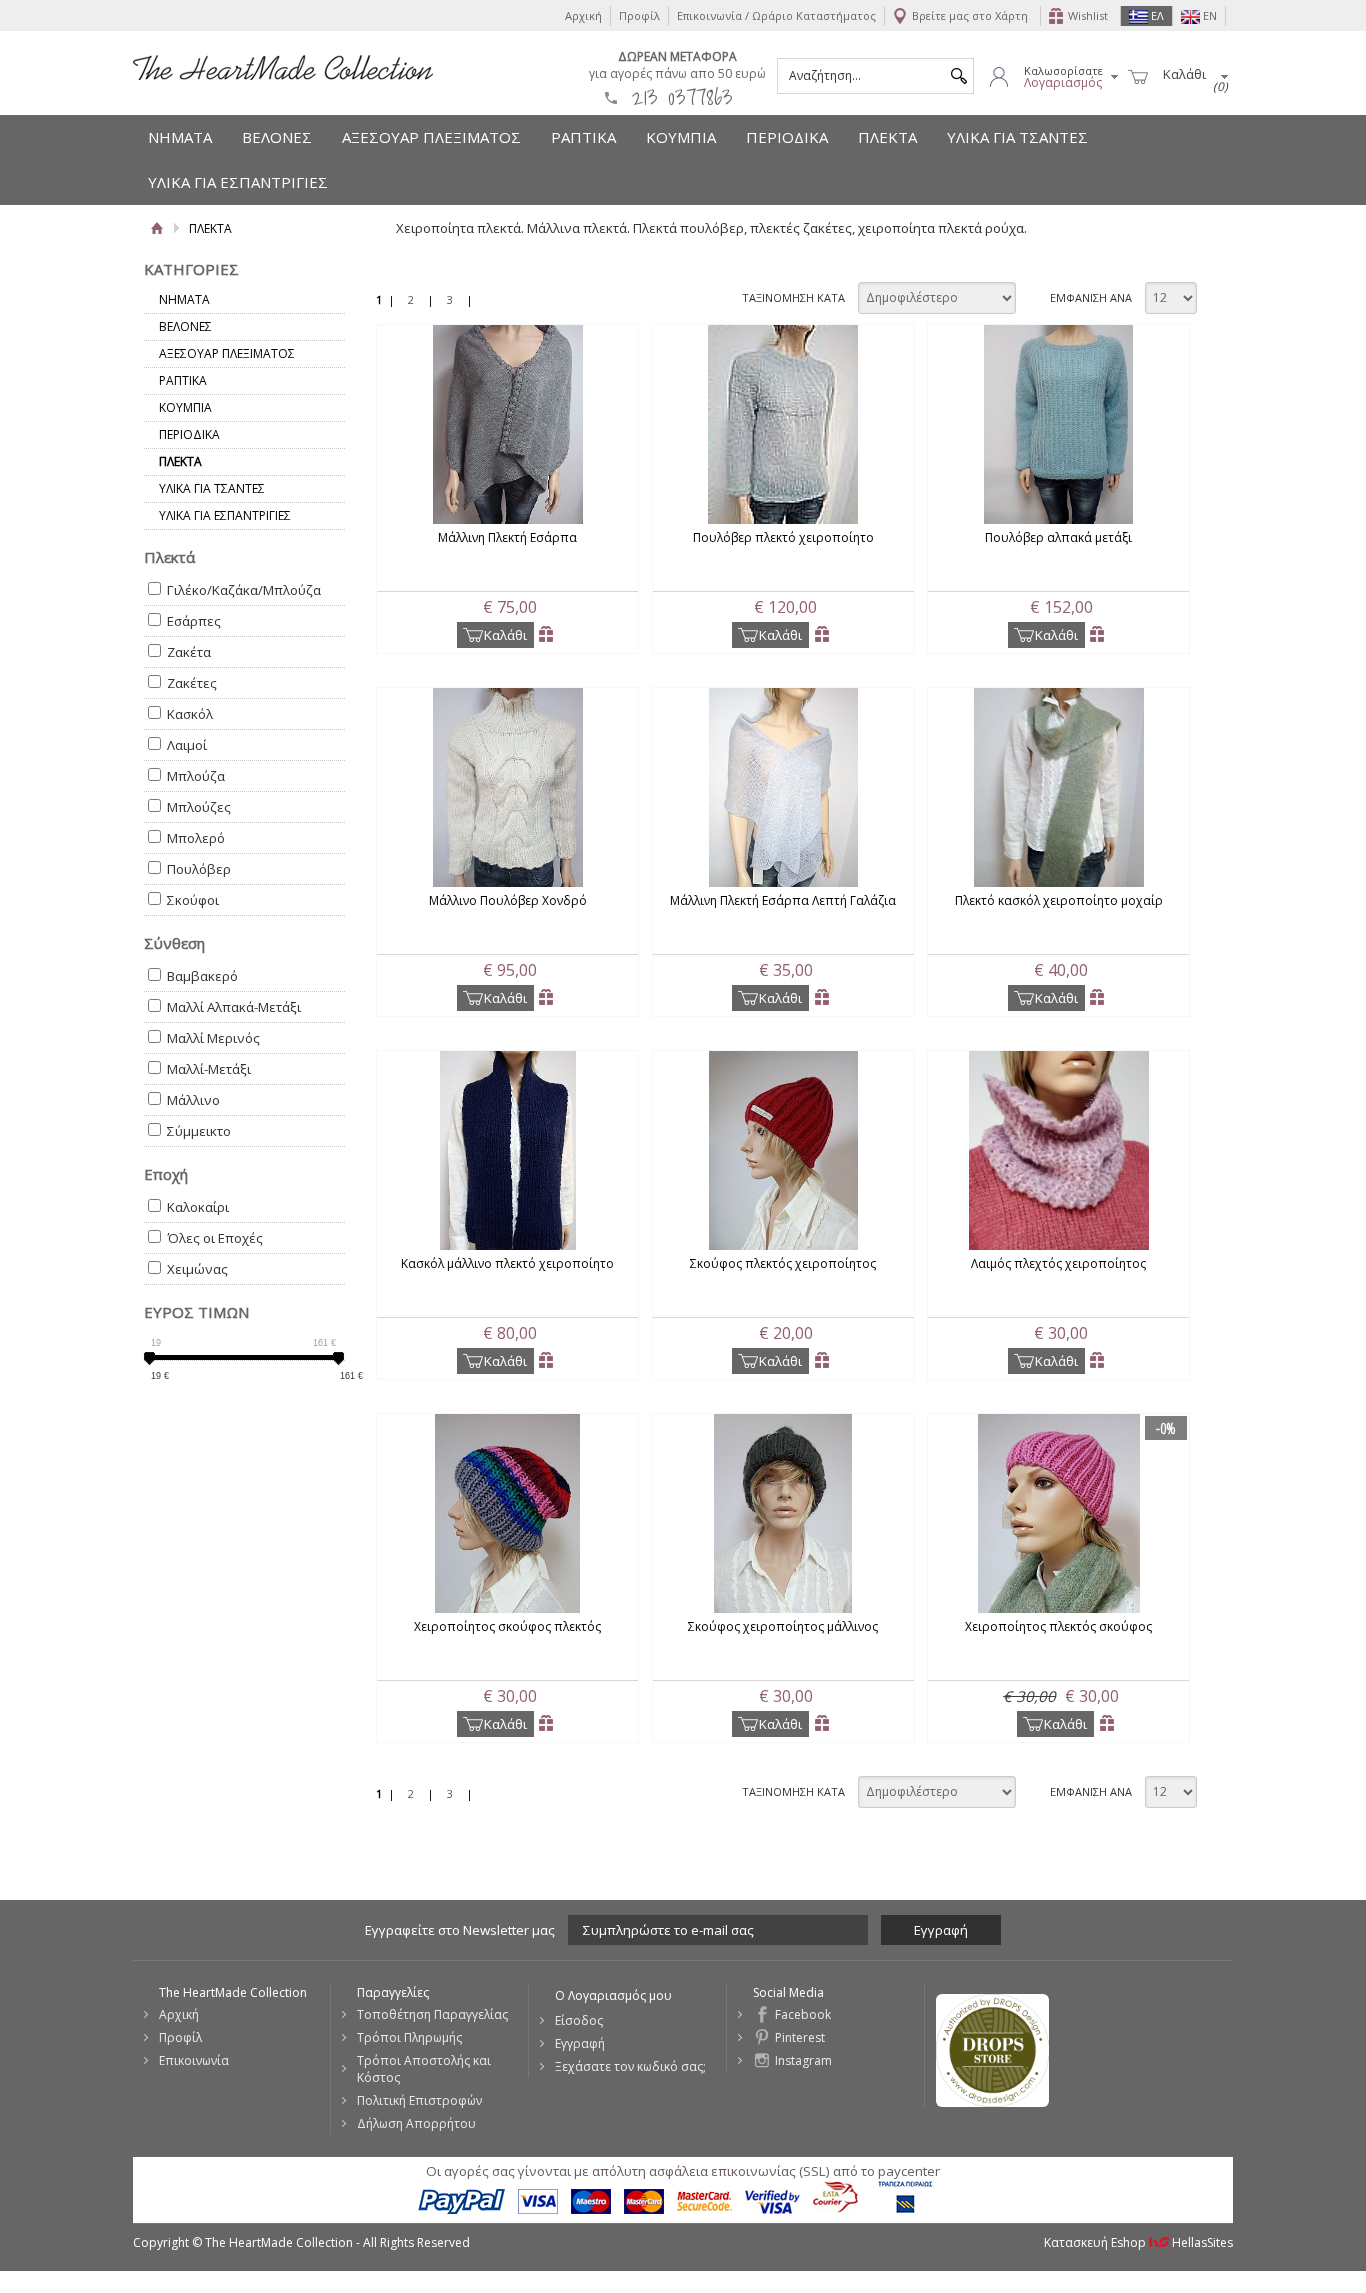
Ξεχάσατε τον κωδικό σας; (630, 2066)
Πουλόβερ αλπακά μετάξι (1058, 537)
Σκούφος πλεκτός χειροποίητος (783, 1263)
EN (1208, 15)
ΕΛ (1156, 15)
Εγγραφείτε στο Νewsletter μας (460, 1930)
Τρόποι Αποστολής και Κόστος (424, 2069)
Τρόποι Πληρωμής (409, 2037)
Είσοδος (579, 2020)
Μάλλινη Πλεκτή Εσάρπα (507, 537)
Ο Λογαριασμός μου (613, 1995)
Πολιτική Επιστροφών (419, 2100)
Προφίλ (639, 15)
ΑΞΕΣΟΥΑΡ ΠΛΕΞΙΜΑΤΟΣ (431, 137)
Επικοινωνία (194, 2060)
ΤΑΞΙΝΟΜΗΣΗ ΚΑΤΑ (793, 297)
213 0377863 (682, 96)
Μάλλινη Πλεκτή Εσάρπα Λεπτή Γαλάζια (783, 900)
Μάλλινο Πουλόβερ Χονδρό (508, 900)
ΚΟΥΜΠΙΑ (681, 137)
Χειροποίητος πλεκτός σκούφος (1058, 1626)
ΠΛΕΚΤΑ (887, 137)
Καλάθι (505, 635)
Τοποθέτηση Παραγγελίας (432, 2014)
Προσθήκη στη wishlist (546, 634)
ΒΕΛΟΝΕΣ (277, 137)
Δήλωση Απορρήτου (416, 2123)
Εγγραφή (580, 2043)
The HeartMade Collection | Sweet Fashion (283, 68)
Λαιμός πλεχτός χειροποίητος (1058, 1263)
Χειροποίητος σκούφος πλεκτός (507, 1626)
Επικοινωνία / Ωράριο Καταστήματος (776, 15)
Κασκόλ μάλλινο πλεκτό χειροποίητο (507, 1263)
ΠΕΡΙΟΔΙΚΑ (787, 137)
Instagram (803, 2060)
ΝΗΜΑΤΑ (180, 137)
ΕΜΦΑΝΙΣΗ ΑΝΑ (1091, 297)
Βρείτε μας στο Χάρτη (970, 15)
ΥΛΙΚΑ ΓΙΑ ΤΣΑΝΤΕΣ (1017, 137)
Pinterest (800, 2037)
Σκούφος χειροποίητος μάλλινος (783, 1626)
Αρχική (583, 15)
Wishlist (1088, 15)
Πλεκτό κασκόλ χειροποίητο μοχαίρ (1059, 900)
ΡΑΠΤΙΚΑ (583, 137)
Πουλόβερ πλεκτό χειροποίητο (783, 537)
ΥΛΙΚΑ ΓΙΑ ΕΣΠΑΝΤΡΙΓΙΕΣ (238, 182)
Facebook (803, 2014)
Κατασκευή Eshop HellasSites (1138, 2242)
